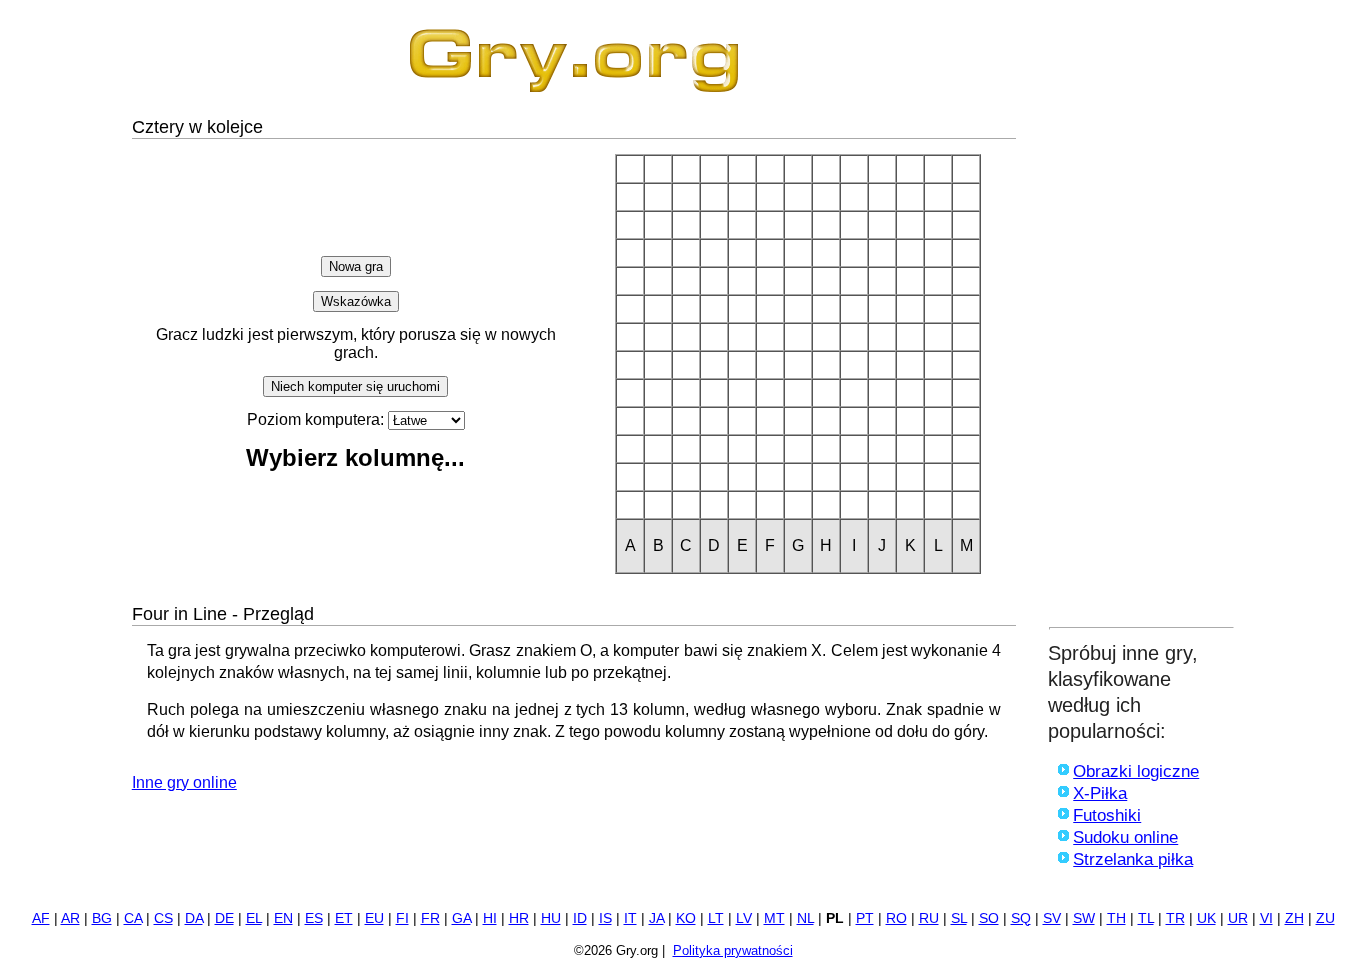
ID (580, 918)
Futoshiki (1107, 815)
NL (805, 918)
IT (630, 918)
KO (686, 918)
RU (929, 918)
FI (402, 918)
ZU (1325, 918)
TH (1116, 918)
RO (896, 918)
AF (41, 918)
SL (959, 918)
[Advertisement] (1141, 317)
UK (1206, 918)
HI (490, 918)
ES (314, 918)
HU (551, 918)
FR (430, 918)
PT (865, 918)
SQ (1021, 918)
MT (774, 918)
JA (656, 918)
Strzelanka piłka (1133, 859)
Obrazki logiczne (1136, 771)
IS (605, 918)
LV (744, 918)
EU (374, 918)
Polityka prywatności (733, 950)
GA (461, 918)
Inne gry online (184, 782)
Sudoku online (1125, 837)
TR (1175, 918)
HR (519, 918)
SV (1052, 918)
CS (163, 918)
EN (283, 918)
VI (1266, 918)
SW (1084, 918)
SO (989, 918)
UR (1238, 918)
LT (716, 918)
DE (224, 918)
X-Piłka (1100, 793)
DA (194, 918)
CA (133, 918)
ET (344, 918)
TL (1146, 918)
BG (102, 918)
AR (70, 918)
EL (254, 918)
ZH (1294, 918)
